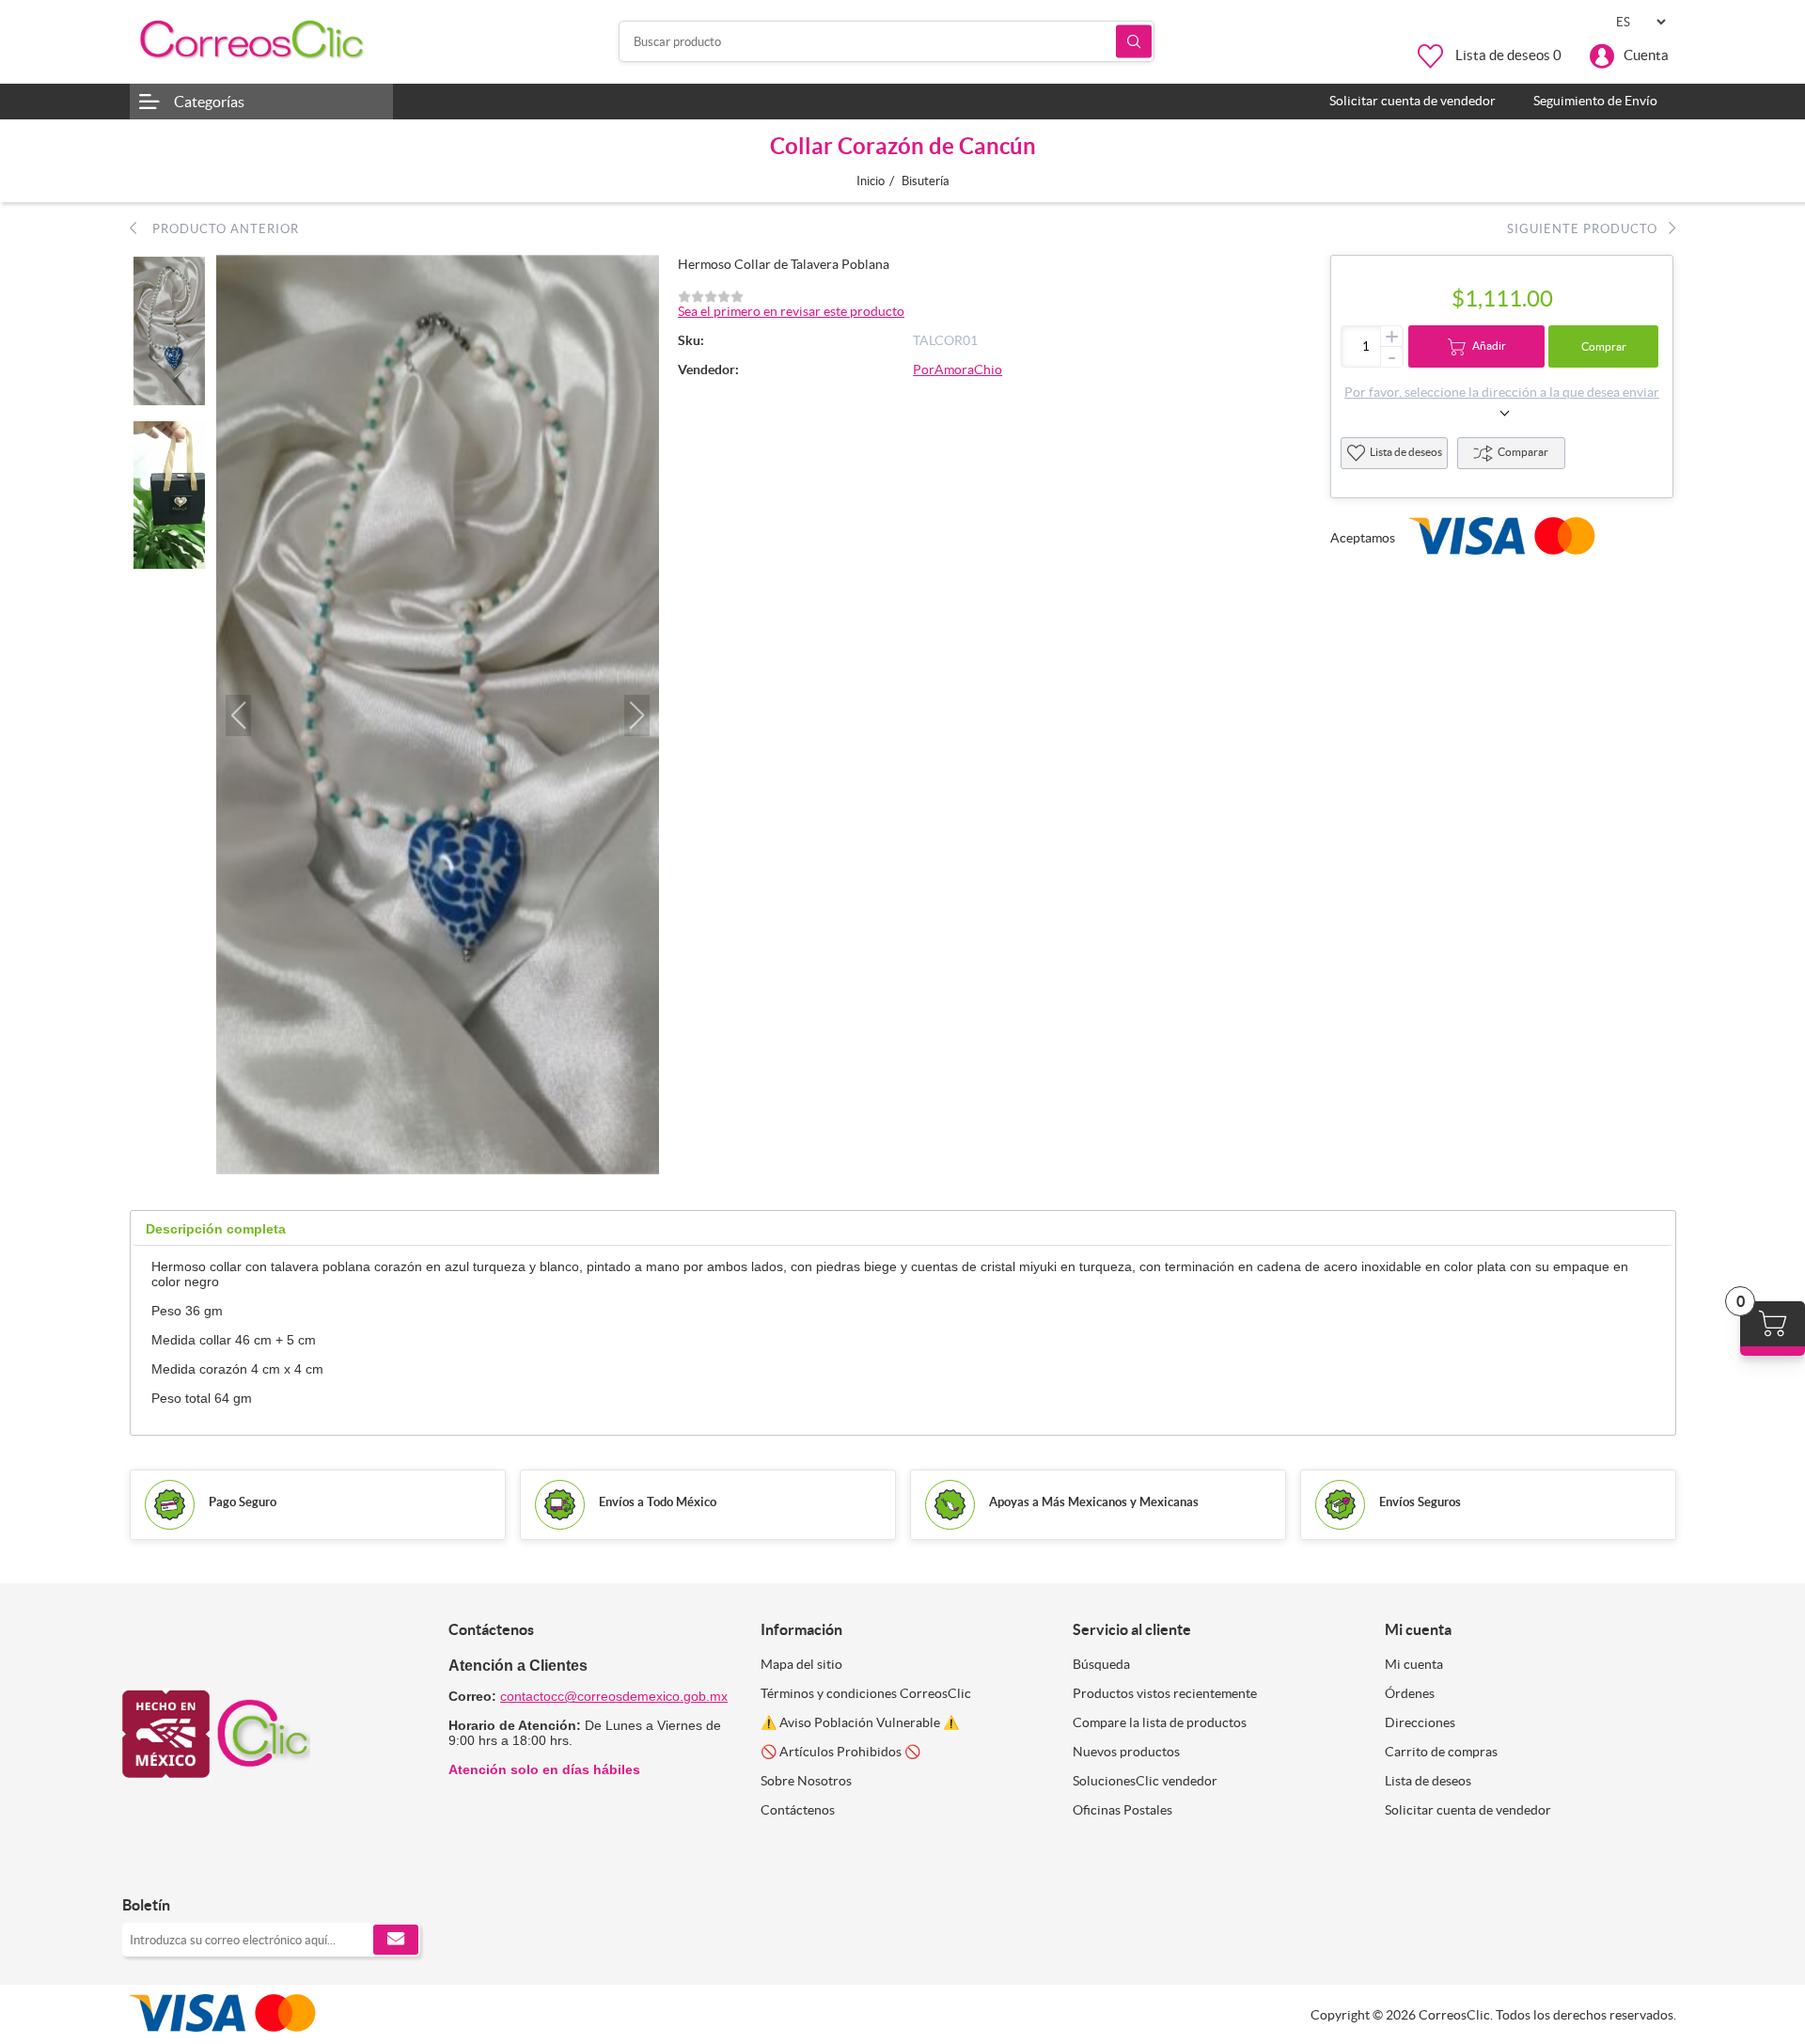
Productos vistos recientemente (1165, 1693)
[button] (238, 715)
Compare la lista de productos (1160, 1722)
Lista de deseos (1406, 452)
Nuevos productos (1126, 1752)
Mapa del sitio (801, 1664)
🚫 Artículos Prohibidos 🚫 (840, 1752)
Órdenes (1410, 1693)
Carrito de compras (1441, 1752)
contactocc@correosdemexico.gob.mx (614, 1696)
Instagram (186, 1866)
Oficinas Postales (1122, 1810)
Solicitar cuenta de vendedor (1468, 1810)
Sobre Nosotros (806, 1781)
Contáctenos (798, 1810)
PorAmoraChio (957, 369)
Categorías (209, 102)
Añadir (1489, 346)
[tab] (216, 1229)
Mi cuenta (1414, 1664)
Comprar (1604, 346)
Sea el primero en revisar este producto (791, 311)
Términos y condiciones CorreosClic (866, 1693)
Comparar (1523, 452)
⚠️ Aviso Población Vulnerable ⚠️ (860, 1722)
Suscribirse (396, 1940)
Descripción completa (216, 1229)
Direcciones (1420, 1722)
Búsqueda (1134, 42)
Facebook (143, 1866)
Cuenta (1646, 55)
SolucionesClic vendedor (1145, 1781)
